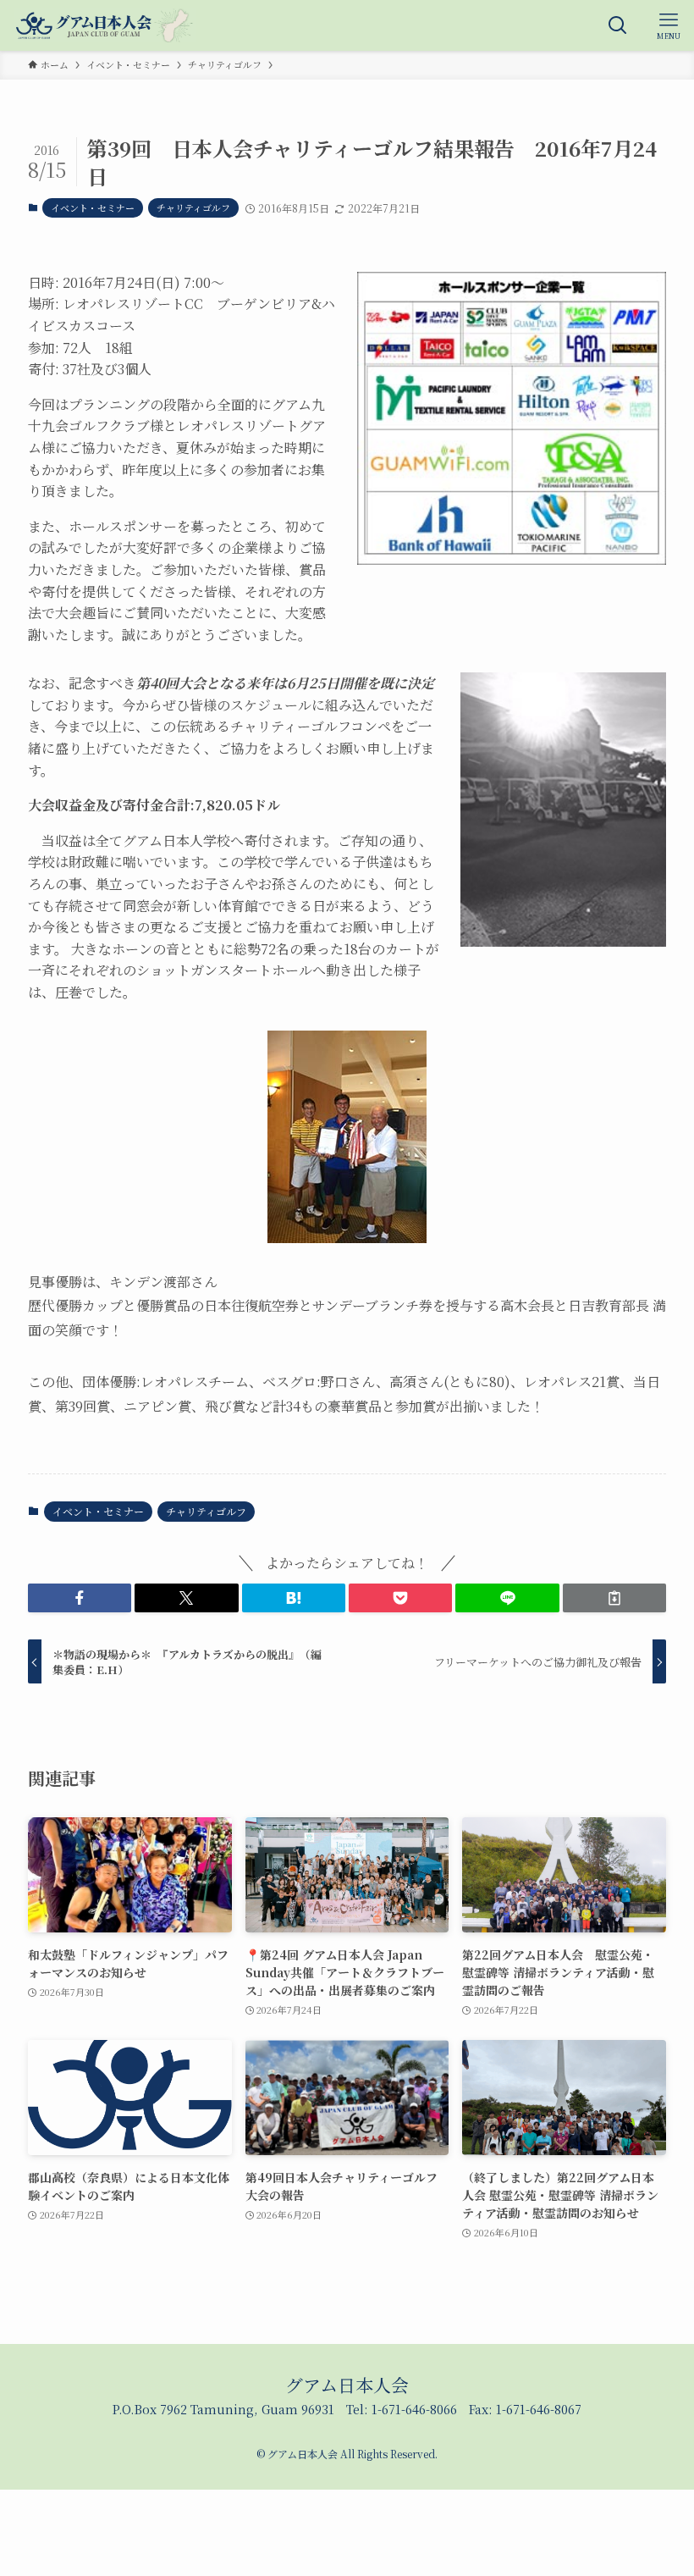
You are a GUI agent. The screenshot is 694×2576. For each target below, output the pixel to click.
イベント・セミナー (93, 207)
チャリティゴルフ (193, 207)
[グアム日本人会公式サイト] (105, 25)
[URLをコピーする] (614, 1598)
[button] (80, 1598)
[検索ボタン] (618, 25)
